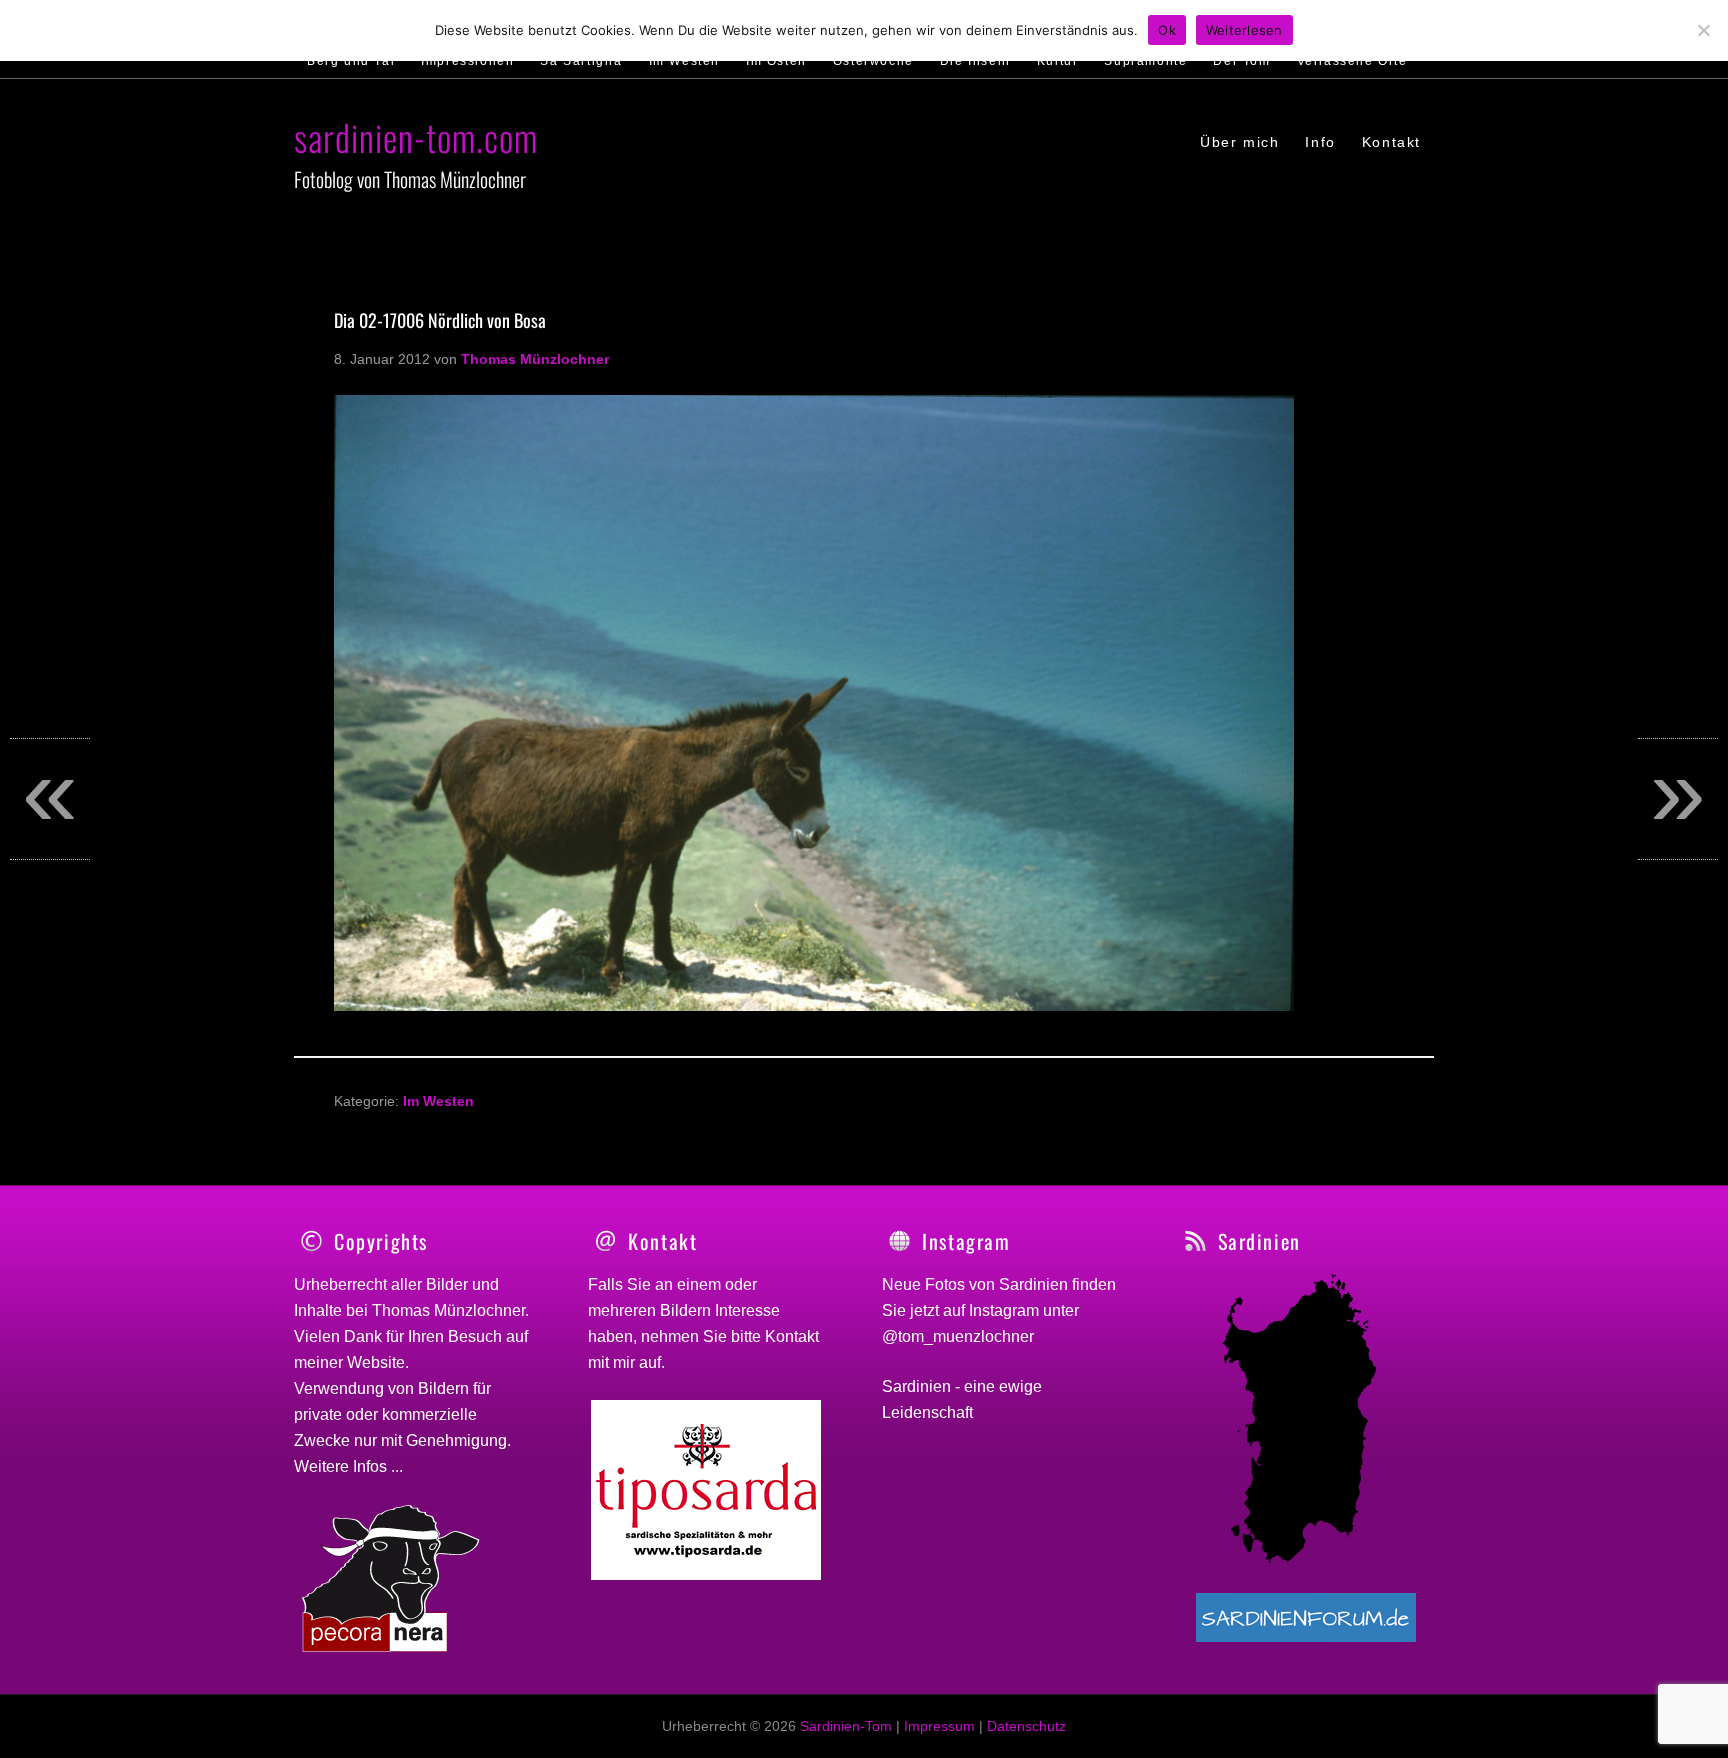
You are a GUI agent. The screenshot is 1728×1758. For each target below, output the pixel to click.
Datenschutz (1026, 1726)
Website (376, 1362)
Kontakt (792, 1336)
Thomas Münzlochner (448, 1310)
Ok (1167, 30)
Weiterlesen (1244, 30)
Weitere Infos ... (348, 1466)
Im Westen (438, 1101)
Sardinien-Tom (846, 1726)
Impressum (939, 1726)
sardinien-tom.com (416, 136)
